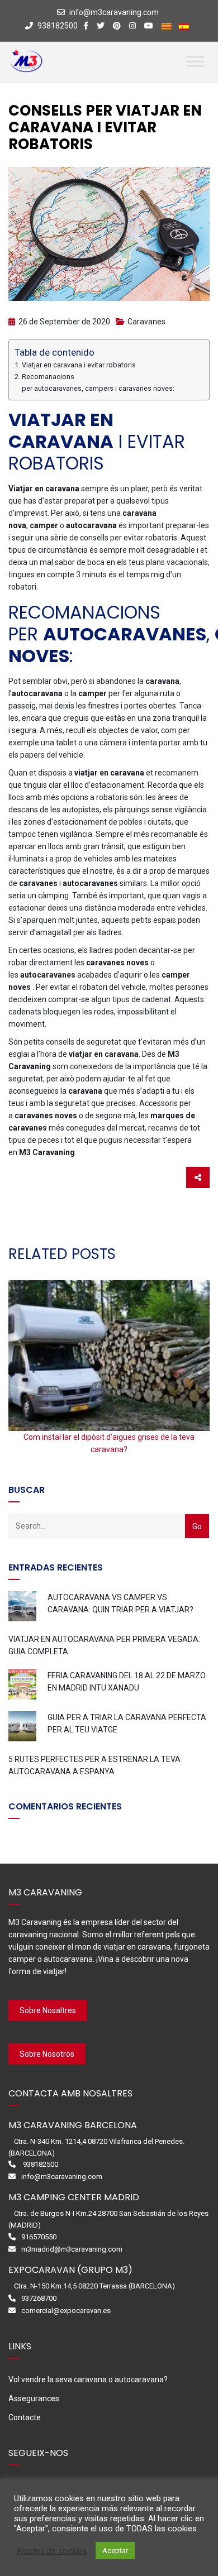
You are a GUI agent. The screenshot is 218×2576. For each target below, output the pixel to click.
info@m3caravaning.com (114, 12)
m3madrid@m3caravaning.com (72, 2249)
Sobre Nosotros (47, 2054)
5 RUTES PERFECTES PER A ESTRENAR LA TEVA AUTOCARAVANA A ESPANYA (94, 1765)
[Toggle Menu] (195, 61)
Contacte (25, 2417)
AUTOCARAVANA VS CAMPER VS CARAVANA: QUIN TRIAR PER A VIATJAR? (120, 1603)
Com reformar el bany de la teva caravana (109, 1437)
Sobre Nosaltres (48, 2010)
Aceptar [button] (115, 2551)
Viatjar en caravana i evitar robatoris (79, 365)
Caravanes (146, 322)
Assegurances (34, 2398)
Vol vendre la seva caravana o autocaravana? (88, 2379)
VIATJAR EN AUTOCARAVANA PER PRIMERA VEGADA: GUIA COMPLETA (104, 1645)
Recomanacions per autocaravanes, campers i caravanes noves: (98, 382)
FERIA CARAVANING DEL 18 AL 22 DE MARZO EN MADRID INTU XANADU (127, 1682)
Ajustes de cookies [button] (52, 2551)
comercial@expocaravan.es (66, 2311)
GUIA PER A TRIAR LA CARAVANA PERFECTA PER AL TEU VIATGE (127, 1723)
